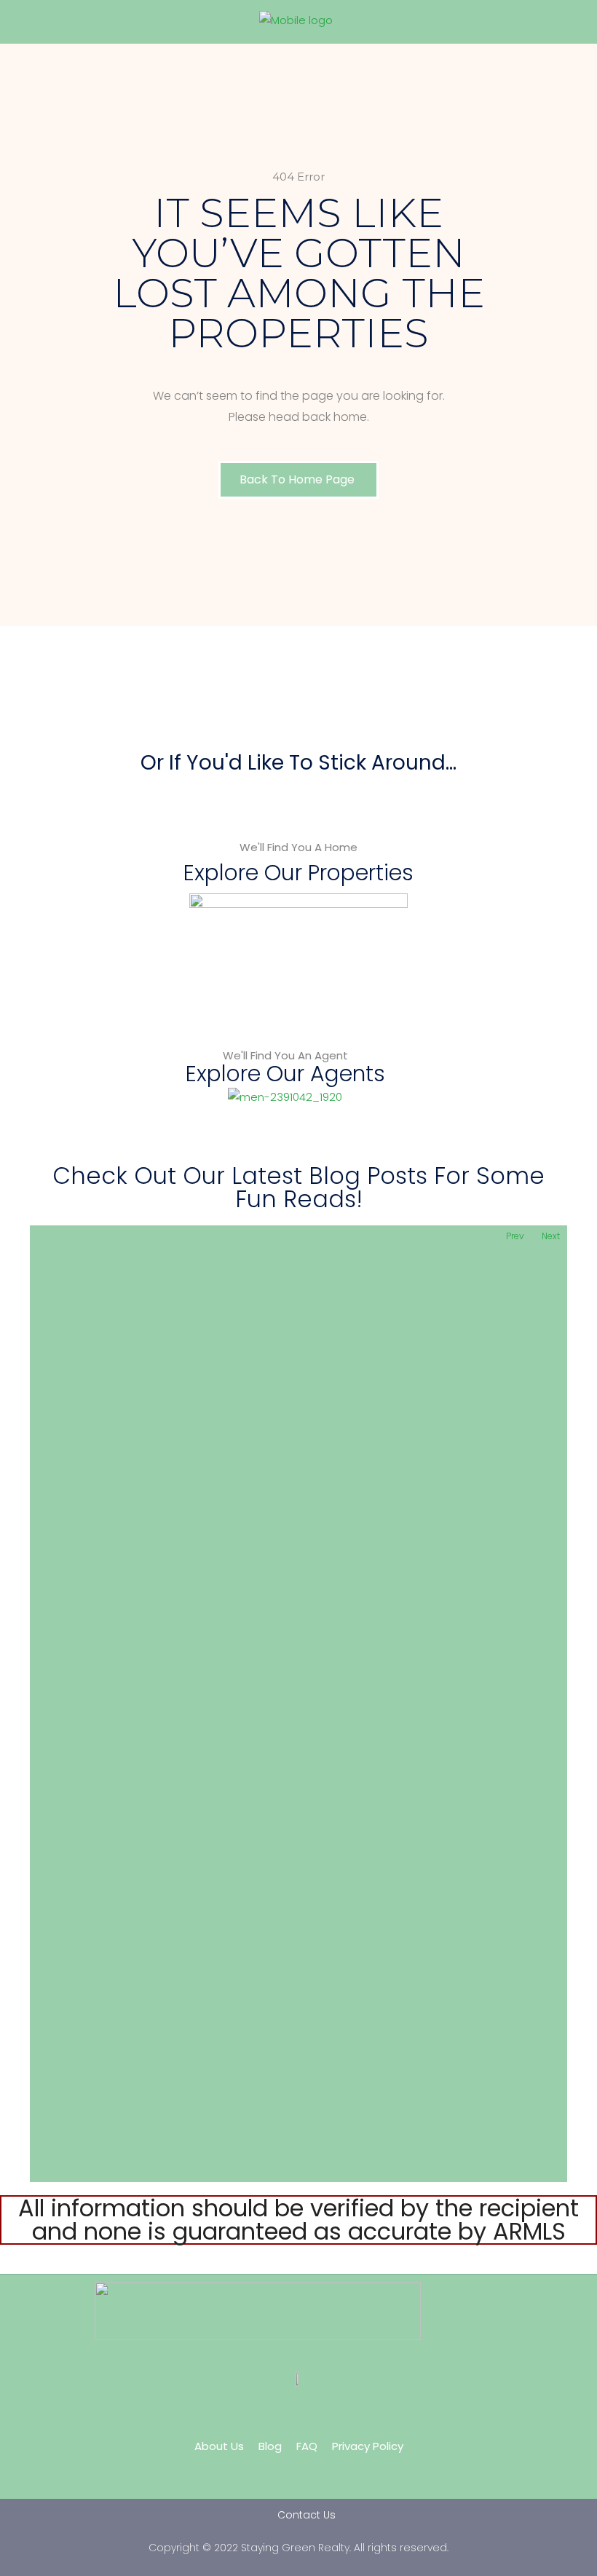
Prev (515, 1236)
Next (551, 1236)
